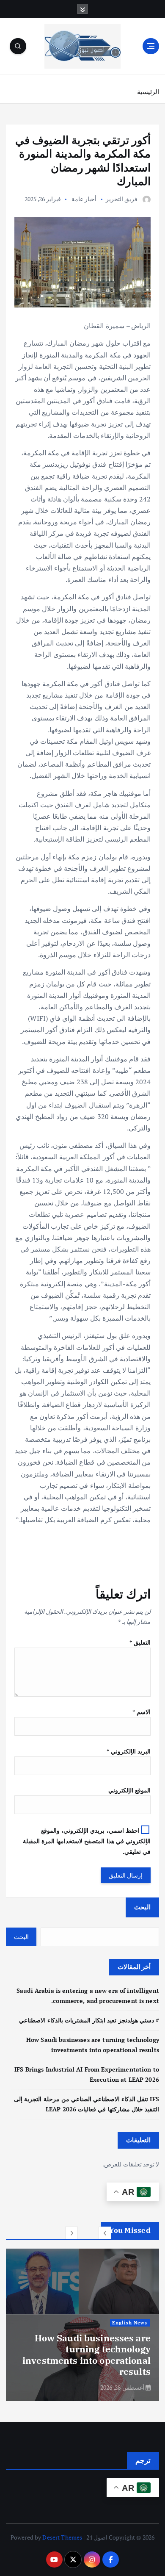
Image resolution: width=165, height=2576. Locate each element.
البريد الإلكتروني (129, 1751)
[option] (82, 2325)
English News (130, 2323)
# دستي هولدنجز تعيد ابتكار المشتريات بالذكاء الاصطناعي (89, 2020)
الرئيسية (148, 91)
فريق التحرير (122, 199)
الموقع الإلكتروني (129, 1790)
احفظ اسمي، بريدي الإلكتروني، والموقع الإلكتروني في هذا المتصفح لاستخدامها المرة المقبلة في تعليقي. (87, 1841)
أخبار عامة (84, 199)
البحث (142, 1907)
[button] (105, 2233)
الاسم (142, 1712)
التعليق (140, 1642)
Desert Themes (62, 2537)
